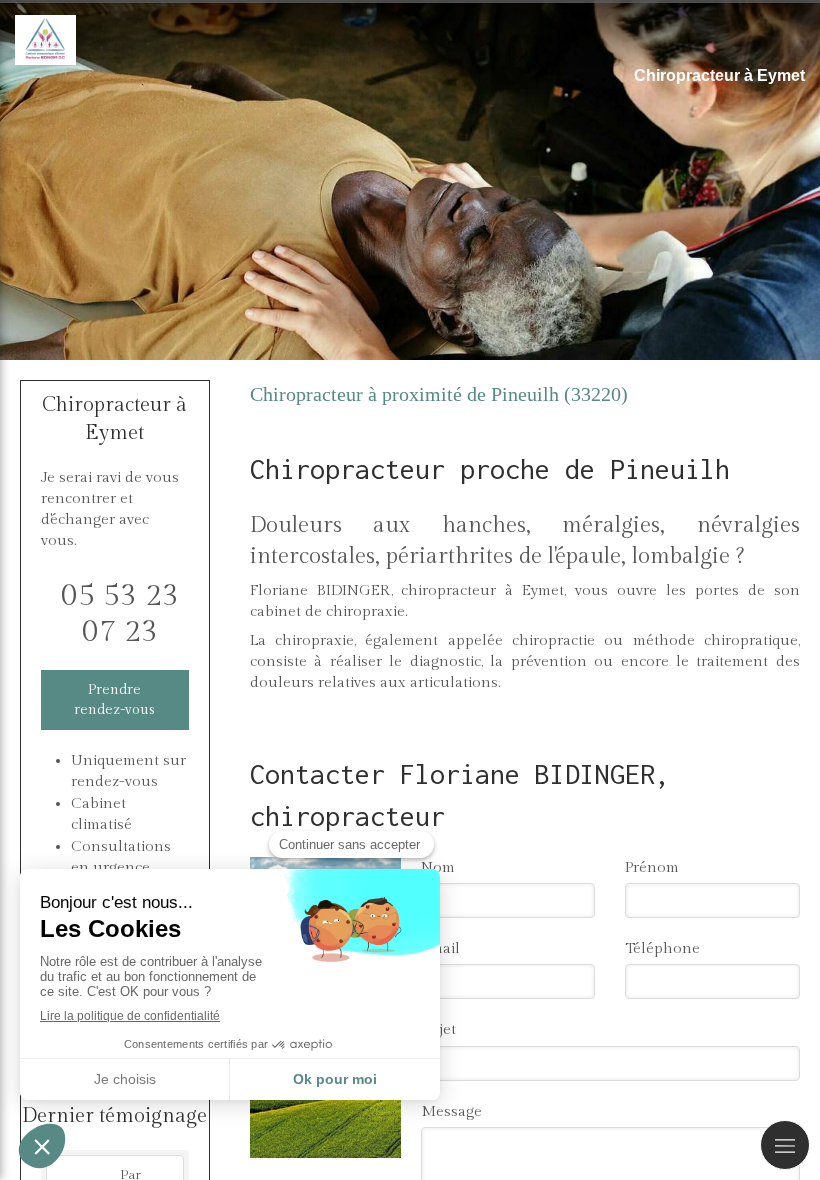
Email (440, 948)
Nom (438, 867)
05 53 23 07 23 (120, 614)
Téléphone (662, 948)
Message (451, 1111)
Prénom (652, 867)
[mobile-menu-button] (785, 1145)
